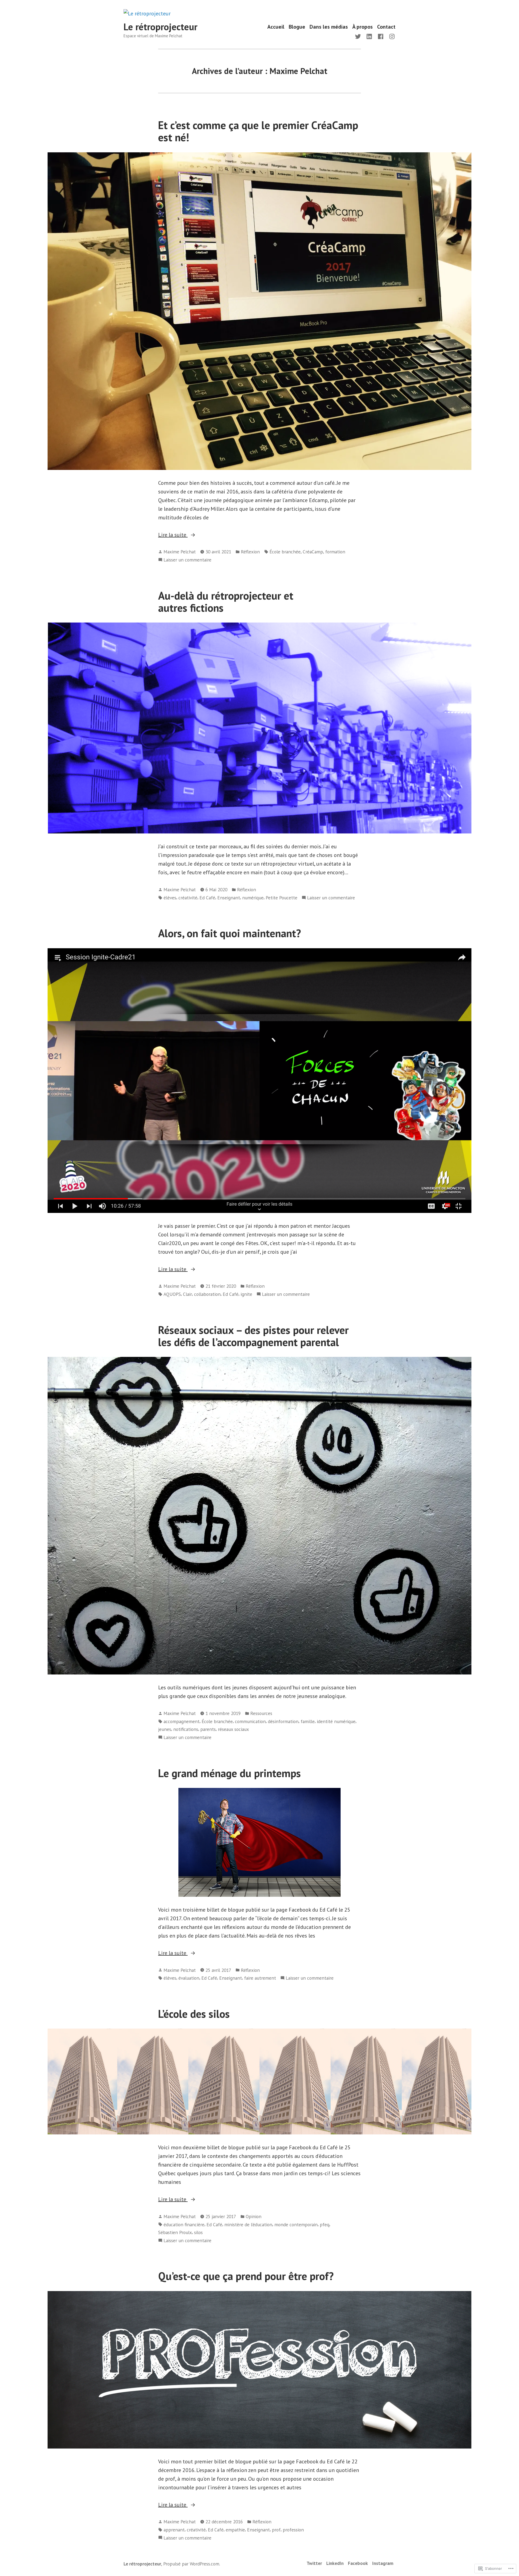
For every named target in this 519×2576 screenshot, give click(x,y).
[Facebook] (381, 36)
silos (198, 2232)
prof (276, 2530)
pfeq (325, 2224)
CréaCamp (313, 552)
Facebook (358, 2563)
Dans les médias (329, 27)
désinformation (283, 1721)
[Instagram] (391, 36)
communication (250, 1721)
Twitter (314, 2563)
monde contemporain (296, 2224)
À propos (362, 27)
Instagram (383, 2563)
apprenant (174, 2530)
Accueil (276, 27)
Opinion (254, 2216)
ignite (246, 1294)
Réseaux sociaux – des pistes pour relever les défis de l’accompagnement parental (253, 1336)
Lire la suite (173, 535)
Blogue (297, 27)
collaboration (207, 1294)
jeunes (165, 1729)
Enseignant (229, 898)
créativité (188, 898)
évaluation (189, 1978)
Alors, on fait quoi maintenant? (229, 933)
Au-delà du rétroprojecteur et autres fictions (226, 602)
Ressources (261, 1713)
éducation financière (184, 2224)
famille (308, 1721)
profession (293, 2530)
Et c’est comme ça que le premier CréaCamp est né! (258, 131)
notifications (186, 1729)
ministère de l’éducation (248, 2224)
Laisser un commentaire (187, 560)
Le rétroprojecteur (160, 27)
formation (335, 552)
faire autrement (260, 1978)
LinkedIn (335, 2563)
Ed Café (207, 898)
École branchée (285, 552)
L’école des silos (194, 2014)
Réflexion (250, 552)
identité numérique (336, 1721)
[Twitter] (359, 36)
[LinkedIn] (369, 36)
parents (208, 1729)
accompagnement (182, 1721)
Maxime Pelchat (180, 552)
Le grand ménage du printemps (229, 1773)
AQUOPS (172, 1294)
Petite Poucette (282, 898)
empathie (235, 2530)
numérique (253, 898)
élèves (170, 898)
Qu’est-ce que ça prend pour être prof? (246, 2276)
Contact (386, 27)
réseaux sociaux (233, 1729)
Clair (187, 1294)
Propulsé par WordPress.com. (192, 2564)
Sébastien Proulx (175, 2232)
